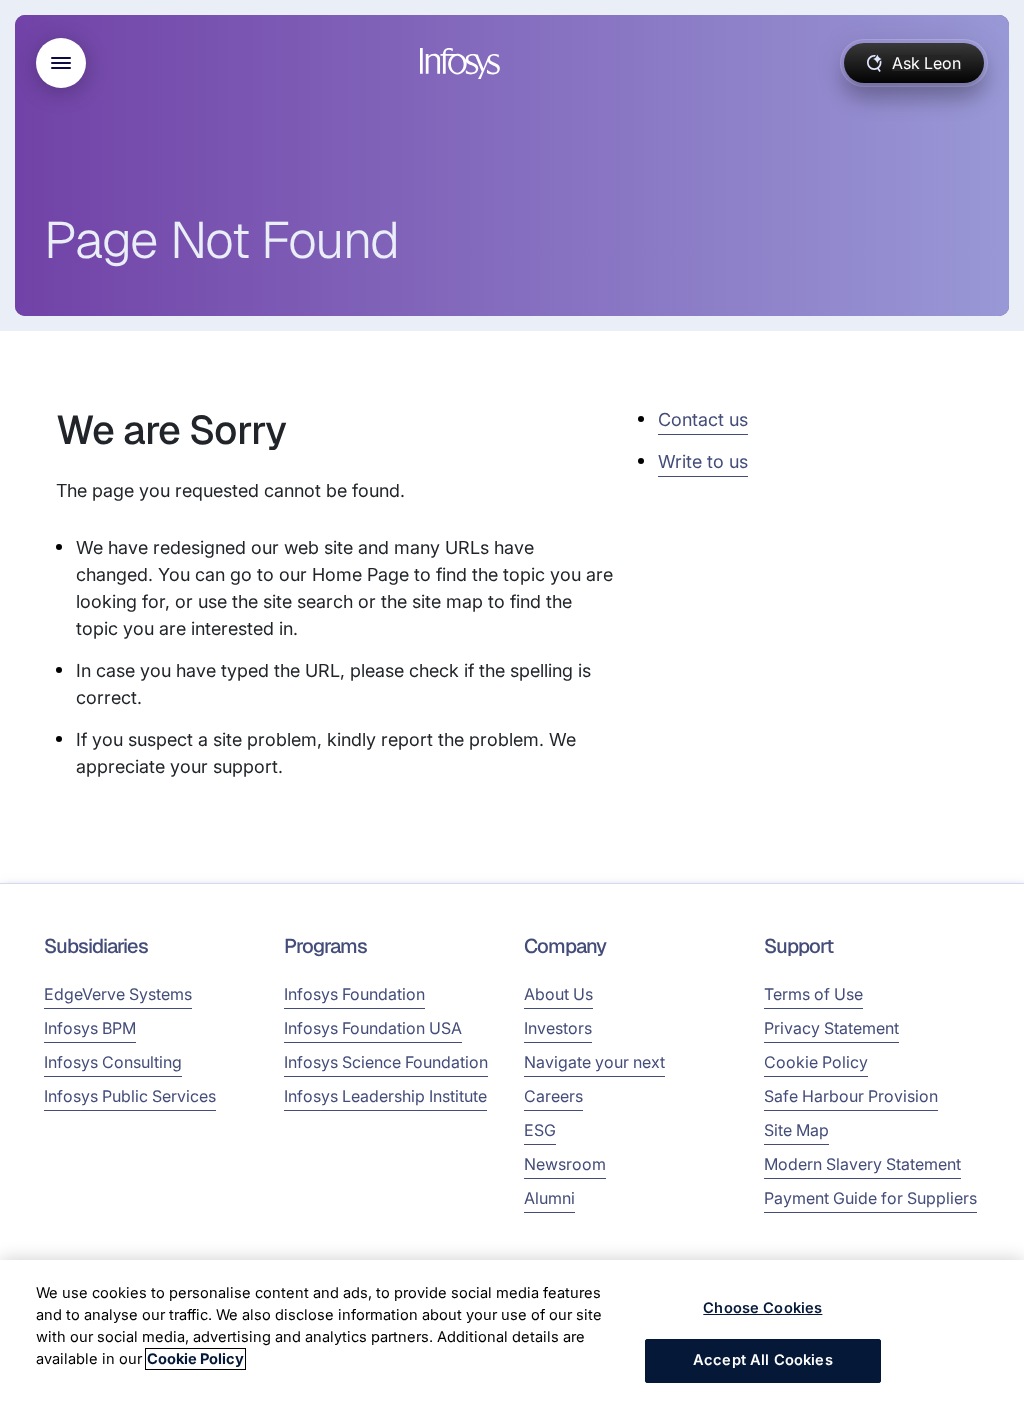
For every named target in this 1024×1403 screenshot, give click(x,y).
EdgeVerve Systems (118, 994)
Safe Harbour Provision (851, 1096)
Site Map (796, 1130)
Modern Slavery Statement (862, 1164)
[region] (512, 1331)
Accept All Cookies (763, 1360)
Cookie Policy (816, 1062)
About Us (558, 994)
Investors (558, 1028)
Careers (553, 1096)
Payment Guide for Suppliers (870, 1198)
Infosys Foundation (354, 994)
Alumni (549, 1198)
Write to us (703, 461)
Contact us (703, 419)
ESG (540, 1130)
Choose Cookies (762, 1308)
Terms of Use (813, 994)
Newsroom (565, 1164)
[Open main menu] (61, 63)
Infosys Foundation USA (373, 1028)
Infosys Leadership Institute (385, 1096)
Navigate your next (594, 1062)
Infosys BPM (90, 1028)
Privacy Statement (831, 1028)
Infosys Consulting (113, 1062)
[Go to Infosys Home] (463, 63)
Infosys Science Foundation (386, 1062)
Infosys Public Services (130, 1096)
